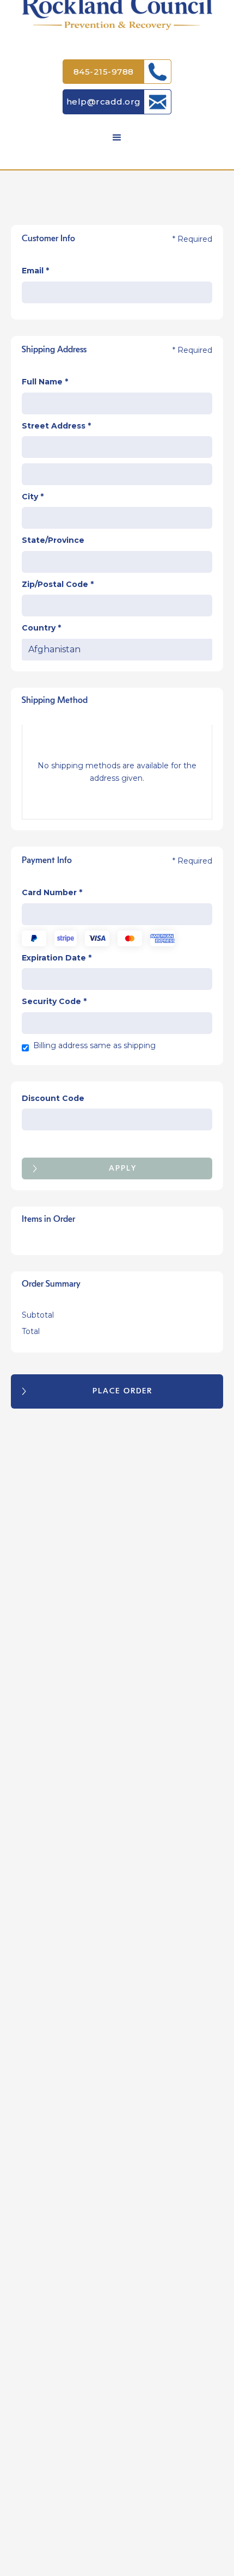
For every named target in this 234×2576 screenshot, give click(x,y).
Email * (35, 271)
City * (33, 497)
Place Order (122, 1391)
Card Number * (52, 892)
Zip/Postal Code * (58, 584)
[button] (117, 138)
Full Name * (45, 382)
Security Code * (54, 1001)
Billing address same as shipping (94, 1045)
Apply (123, 1168)
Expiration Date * (57, 958)
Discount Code (53, 1098)
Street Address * (56, 426)
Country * (41, 628)
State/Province (53, 540)
